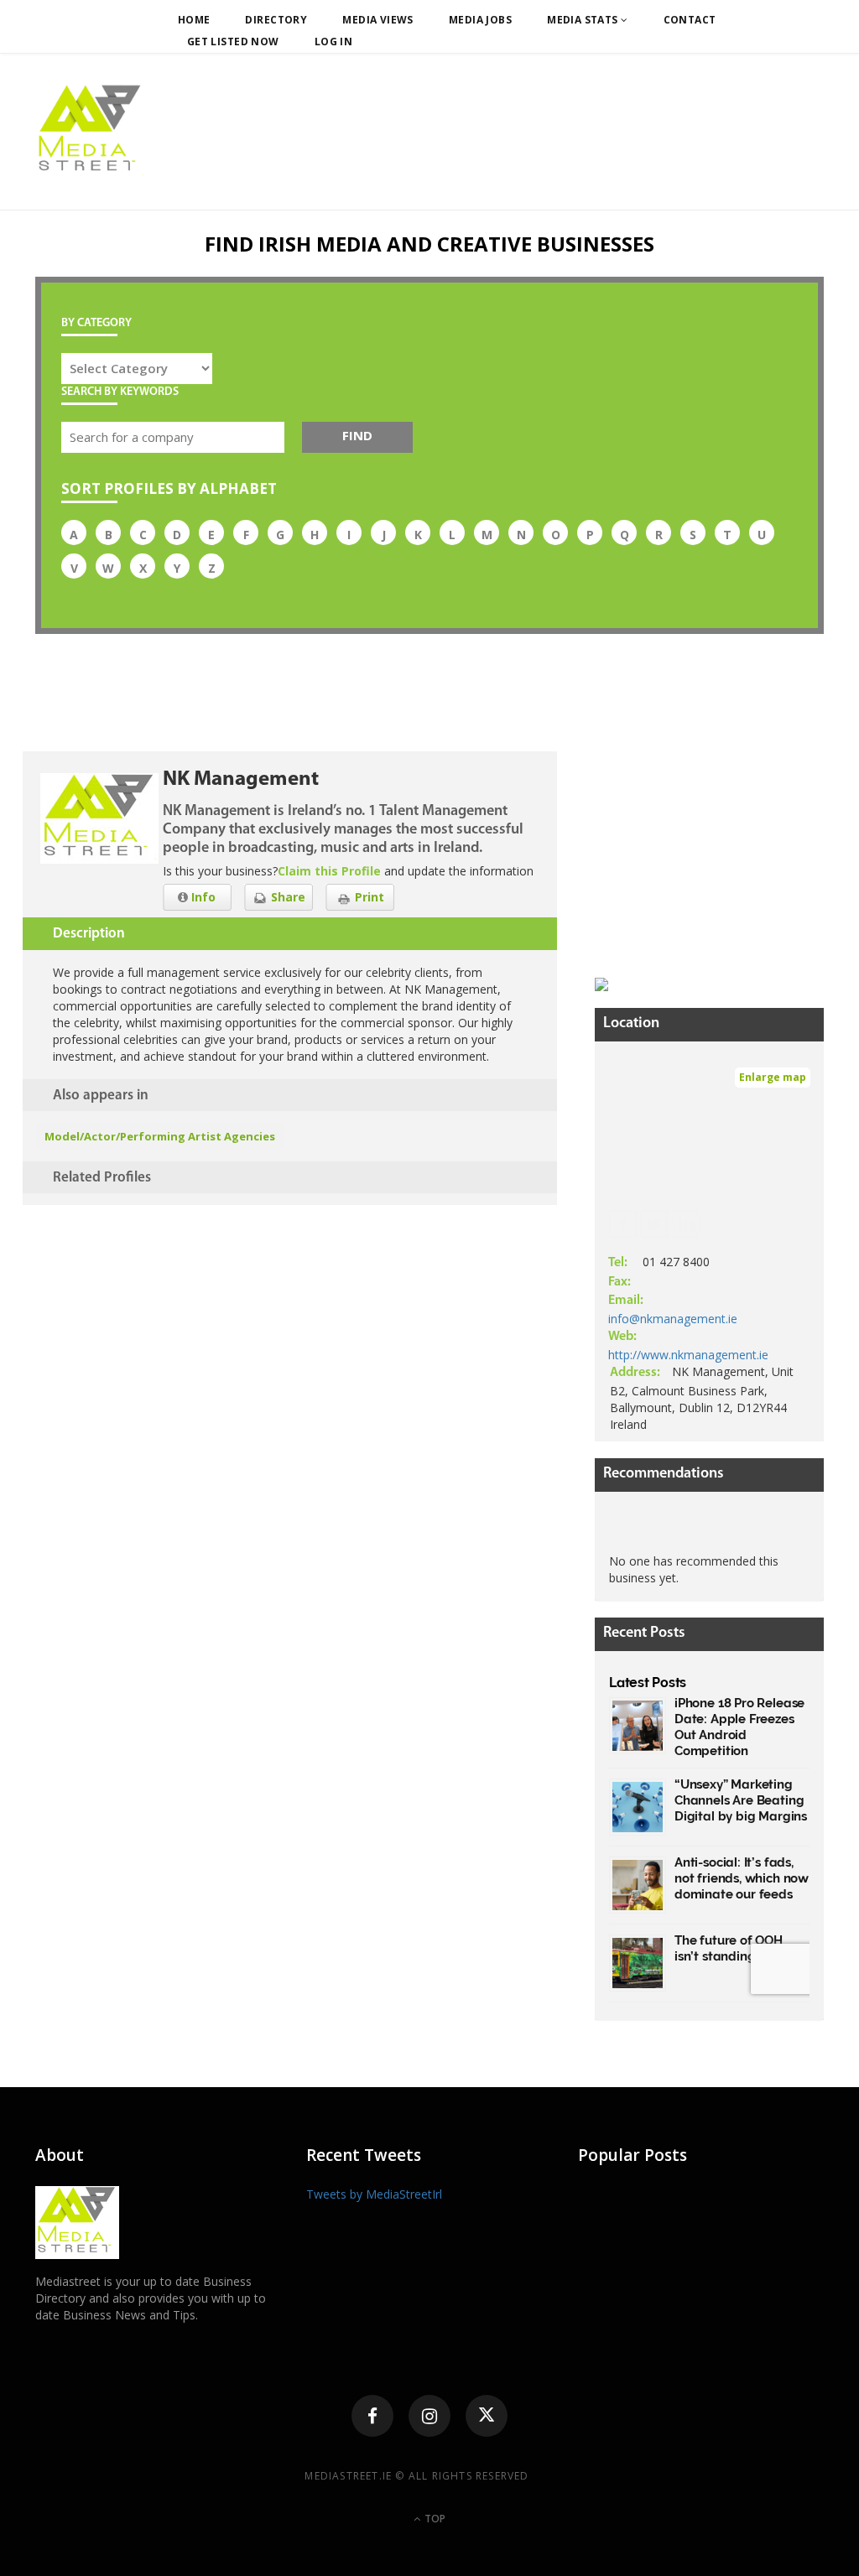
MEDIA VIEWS (378, 20)
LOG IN (334, 42)
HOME (194, 20)
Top (434, 2519)
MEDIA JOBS (480, 20)
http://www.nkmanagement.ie (688, 1355)
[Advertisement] (721, 856)
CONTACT (690, 20)
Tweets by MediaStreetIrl (374, 2194)
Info (202, 897)
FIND (357, 435)
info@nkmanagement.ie (673, 1319)
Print (368, 897)
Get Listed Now (233, 42)
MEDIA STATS (584, 20)
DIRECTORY (276, 20)
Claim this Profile (329, 871)
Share (286, 897)
